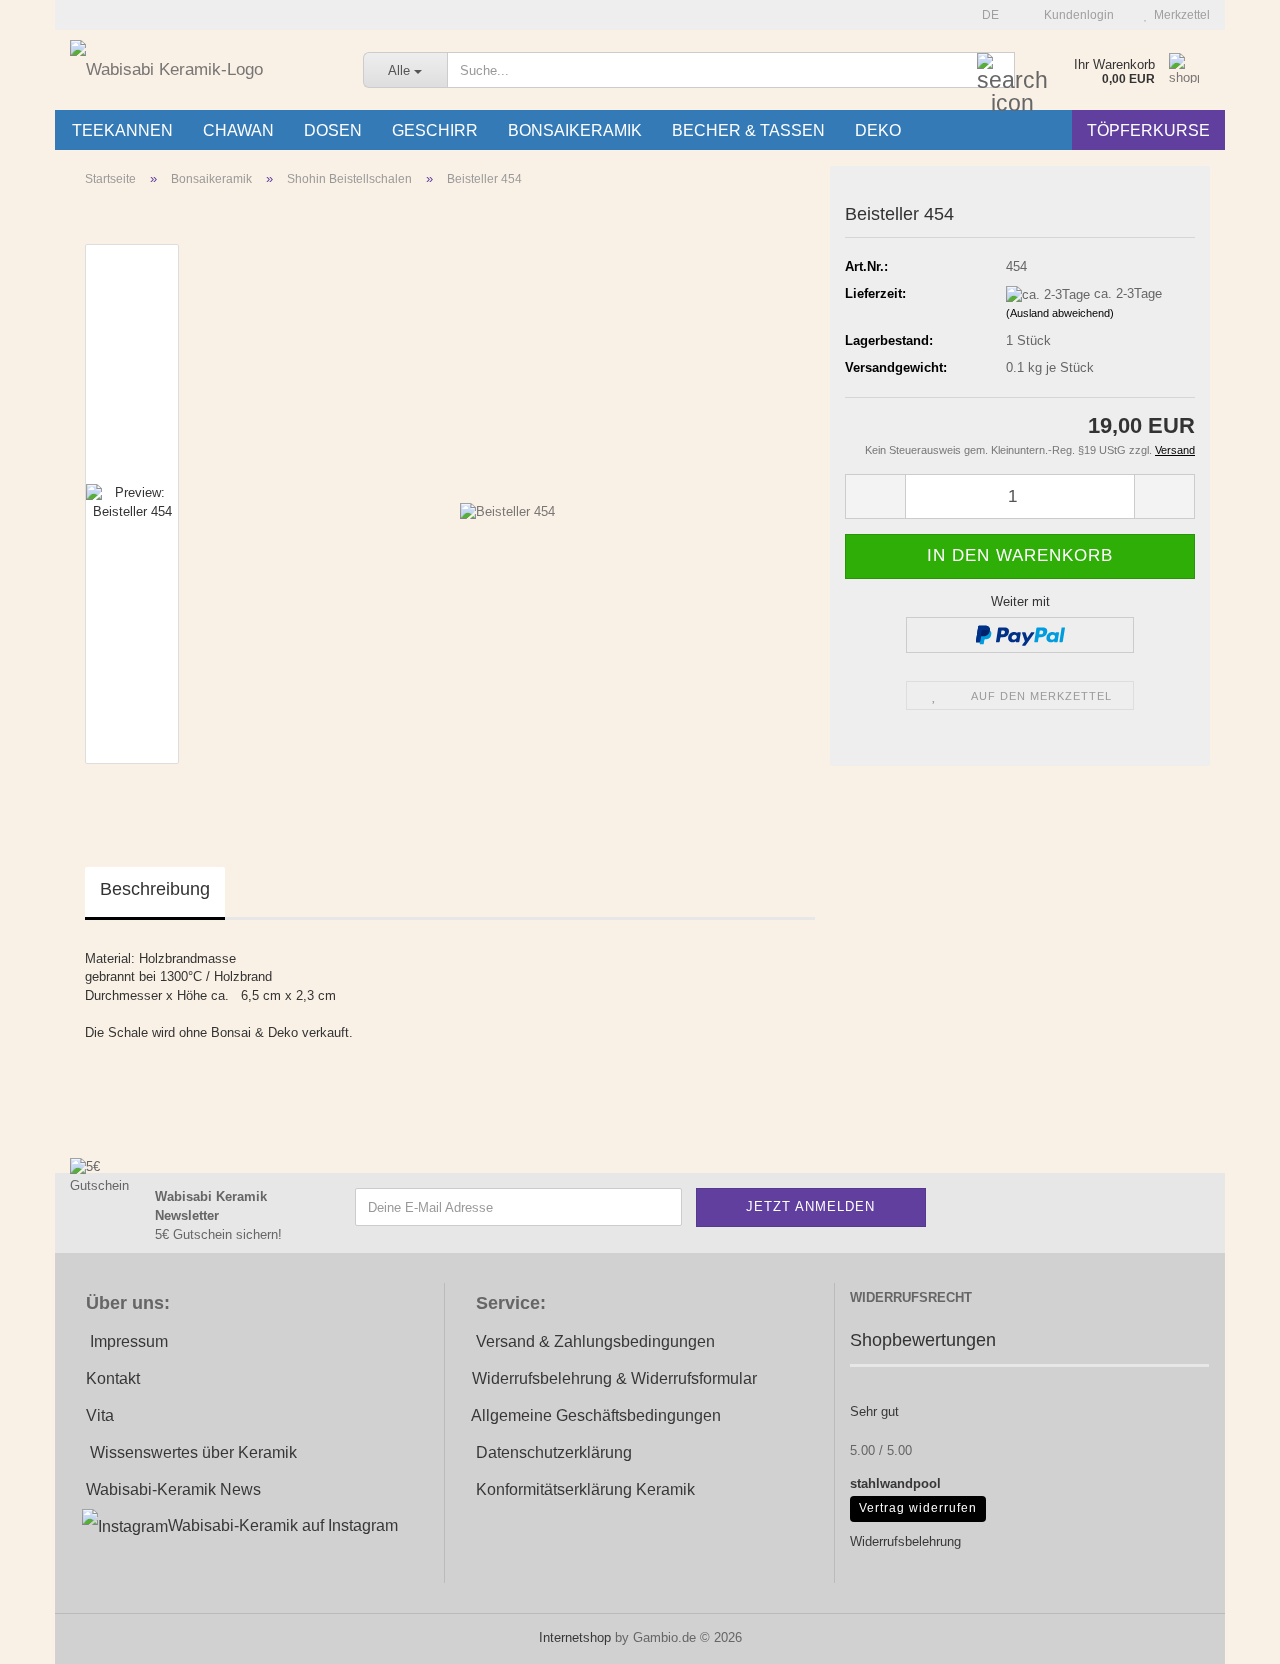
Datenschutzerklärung (554, 1452)
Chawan (238, 130)
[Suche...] (996, 71)
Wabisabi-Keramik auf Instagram (283, 1525)
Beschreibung (155, 889)
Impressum (129, 1341)
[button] (984, 15)
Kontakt (113, 1378)
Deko (878, 130)
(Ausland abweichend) (1060, 313)
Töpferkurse (1148, 130)
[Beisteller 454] (507, 502)
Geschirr (435, 130)
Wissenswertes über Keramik (193, 1452)
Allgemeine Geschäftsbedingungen (596, 1415)
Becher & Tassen (748, 130)
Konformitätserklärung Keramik (585, 1489)
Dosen (333, 130)
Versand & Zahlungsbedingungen (595, 1341)
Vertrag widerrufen (918, 1508)
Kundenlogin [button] (1076, 15)
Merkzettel (1179, 15)
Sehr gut (874, 1411)
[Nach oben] (1225, 1634)
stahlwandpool (895, 1483)
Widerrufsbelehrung (905, 1541)
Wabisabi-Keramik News (173, 1489)
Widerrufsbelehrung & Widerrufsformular (614, 1378)
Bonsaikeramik (575, 130)
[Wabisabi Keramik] (201, 70)
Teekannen (122, 130)
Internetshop (575, 1637)
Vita (100, 1415)
